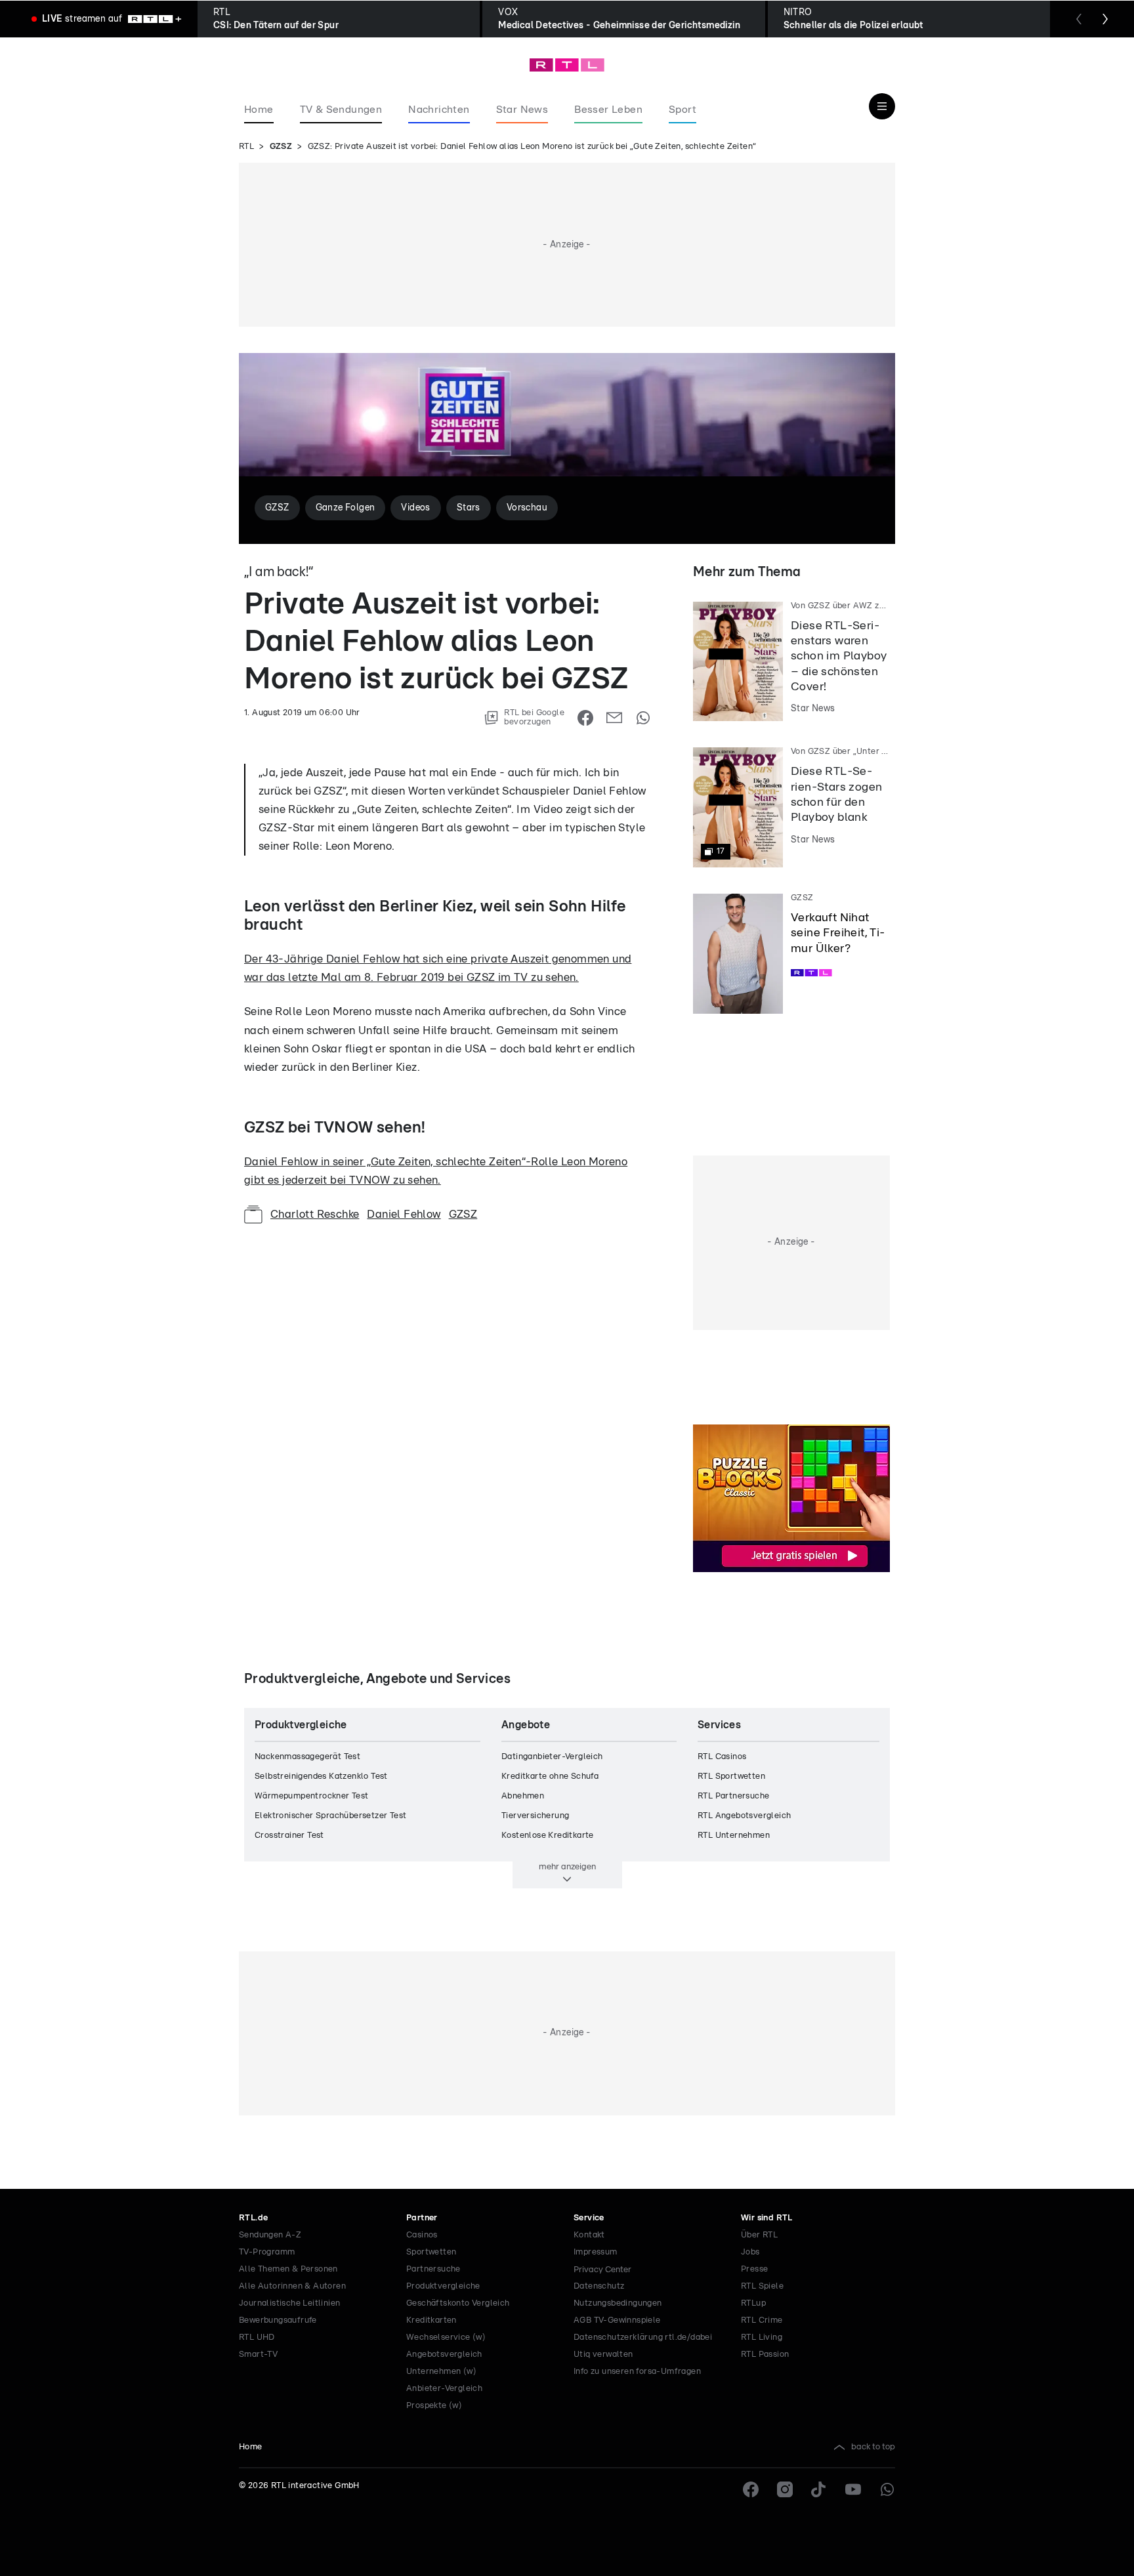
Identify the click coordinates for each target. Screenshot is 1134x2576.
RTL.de (253, 2218)
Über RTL (759, 2235)
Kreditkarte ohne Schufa (550, 1776)
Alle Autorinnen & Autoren (292, 2286)
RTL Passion (765, 2355)
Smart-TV (258, 2355)
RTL (246, 147)
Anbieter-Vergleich (444, 2389)
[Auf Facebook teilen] (585, 718)
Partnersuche (433, 2269)
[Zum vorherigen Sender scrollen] (1079, 19)
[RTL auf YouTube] (853, 2489)
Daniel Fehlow (404, 1214)
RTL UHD (257, 2337)
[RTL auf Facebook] (751, 2489)
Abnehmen (523, 1796)
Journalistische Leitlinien (289, 2303)
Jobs (750, 2252)
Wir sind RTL (767, 2218)
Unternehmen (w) (441, 2372)
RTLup (753, 2303)
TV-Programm (267, 2252)
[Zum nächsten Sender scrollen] (1105, 19)
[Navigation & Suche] (882, 106)
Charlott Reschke (315, 1214)
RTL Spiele (762, 2286)
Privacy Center (602, 2270)
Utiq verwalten (603, 2355)
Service (589, 2218)
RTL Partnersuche (733, 1796)
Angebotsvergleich (444, 2355)
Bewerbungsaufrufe (278, 2320)
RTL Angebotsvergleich (744, 1816)
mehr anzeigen (567, 1867)
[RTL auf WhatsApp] (887, 2489)
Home (251, 2447)
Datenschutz (599, 2286)
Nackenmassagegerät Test (307, 1757)
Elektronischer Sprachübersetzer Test (330, 1816)
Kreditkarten (431, 2320)
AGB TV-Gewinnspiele (617, 2320)
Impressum (596, 2252)
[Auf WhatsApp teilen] (643, 718)
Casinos (422, 2235)
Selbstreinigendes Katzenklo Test (321, 1776)
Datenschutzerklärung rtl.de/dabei (643, 2337)
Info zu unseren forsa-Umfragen (637, 2372)
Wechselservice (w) (446, 2337)
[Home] (567, 65)
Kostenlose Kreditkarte (548, 1836)
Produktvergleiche (443, 2286)
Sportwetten (431, 2252)
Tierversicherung (535, 1816)
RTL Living (762, 2337)
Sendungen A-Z (270, 2235)
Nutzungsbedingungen (618, 2303)
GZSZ (281, 147)
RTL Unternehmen (734, 1836)
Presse (754, 2269)
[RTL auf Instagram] (785, 2489)
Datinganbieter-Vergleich (552, 1757)
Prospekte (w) (434, 2406)
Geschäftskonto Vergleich (458, 2303)
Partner (422, 2218)
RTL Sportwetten (731, 1776)
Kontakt (589, 2235)
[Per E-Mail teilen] (614, 718)
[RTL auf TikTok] (819, 2489)
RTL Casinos (722, 1757)
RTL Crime (762, 2320)
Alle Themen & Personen (288, 2269)
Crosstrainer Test (289, 1836)
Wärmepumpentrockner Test (312, 1796)
